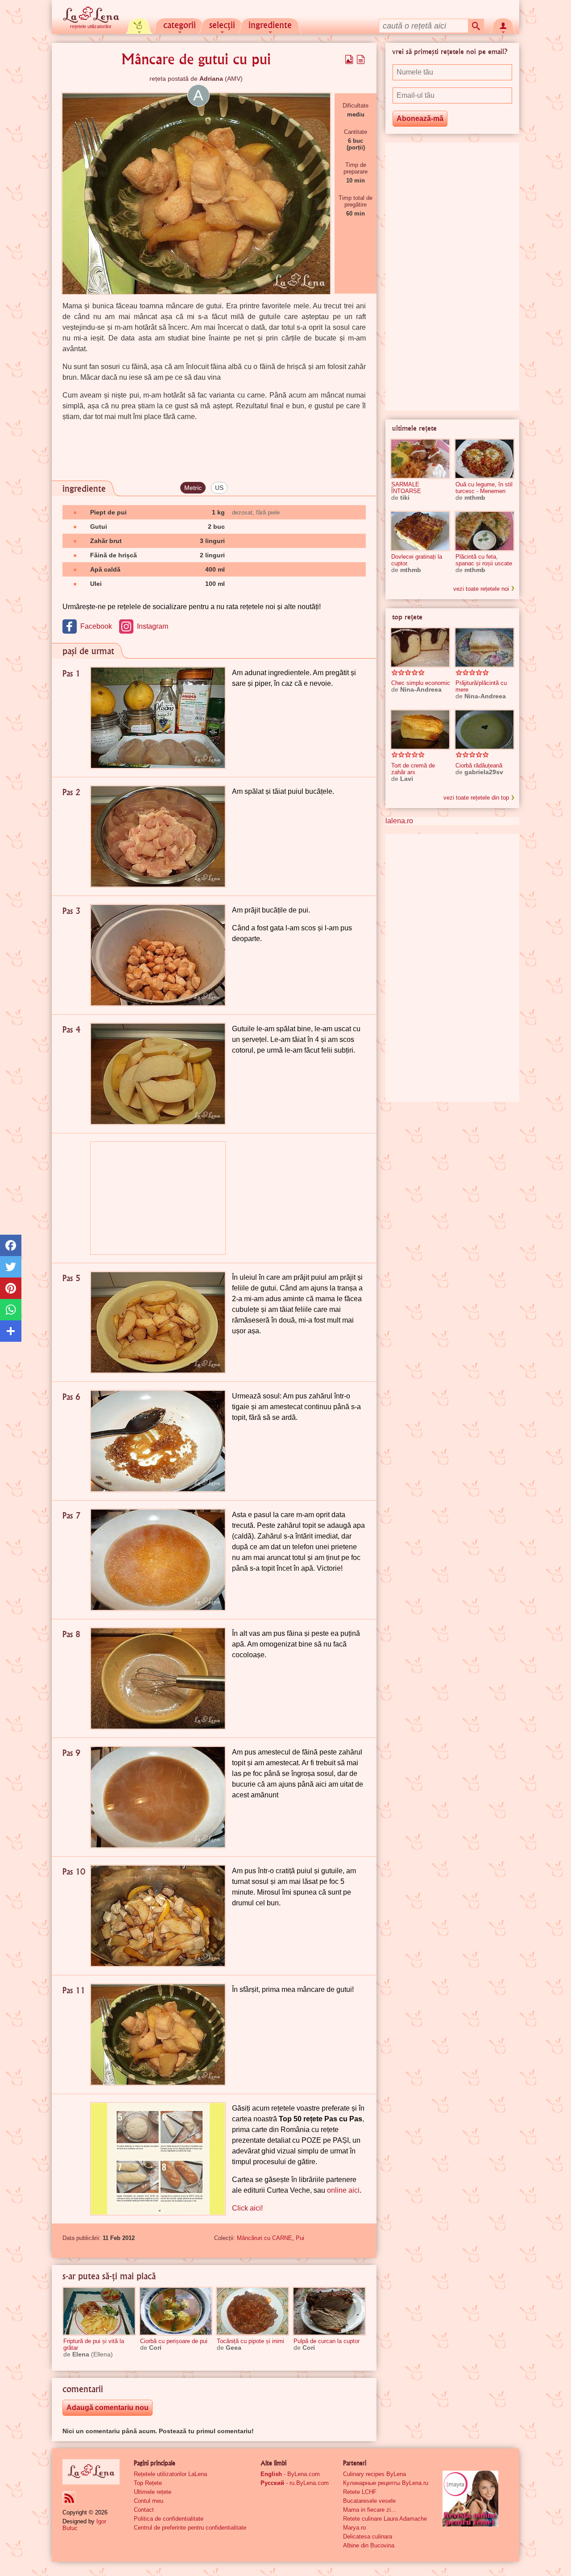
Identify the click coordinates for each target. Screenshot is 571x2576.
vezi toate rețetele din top (476, 798)
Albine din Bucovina (369, 2545)
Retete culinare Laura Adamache (385, 2519)
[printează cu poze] (349, 59)
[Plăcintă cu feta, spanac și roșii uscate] (484, 531)
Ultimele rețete (153, 2492)
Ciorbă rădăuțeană (479, 765)
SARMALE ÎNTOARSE (406, 488)
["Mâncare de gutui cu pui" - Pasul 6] (158, 1441)
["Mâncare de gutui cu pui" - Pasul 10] (158, 1916)
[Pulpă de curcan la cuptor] (329, 2311)
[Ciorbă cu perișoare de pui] (176, 2311)
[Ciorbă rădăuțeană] (484, 730)
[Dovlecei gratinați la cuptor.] (420, 531)
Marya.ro (354, 2528)
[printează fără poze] (361, 59)
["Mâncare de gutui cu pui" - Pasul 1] (158, 718)
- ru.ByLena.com (295, 2483)
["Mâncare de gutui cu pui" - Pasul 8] (158, 1678)
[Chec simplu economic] (420, 647)
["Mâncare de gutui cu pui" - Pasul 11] (158, 2035)
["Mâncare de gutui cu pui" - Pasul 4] (158, 1074)
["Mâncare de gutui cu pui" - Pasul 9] (158, 1797)
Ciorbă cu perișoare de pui (174, 2341)
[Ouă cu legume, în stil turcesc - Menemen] (484, 459)
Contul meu (149, 2501)
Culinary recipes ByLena (374, 2474)
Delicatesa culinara (368, 2537)
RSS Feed (69, 2498)
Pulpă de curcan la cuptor (327, 2341)
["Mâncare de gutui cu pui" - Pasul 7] (158, 1560)
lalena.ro (399, 821)
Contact (144, 2510)
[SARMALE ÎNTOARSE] (420, 459)
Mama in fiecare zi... (370, 2510)
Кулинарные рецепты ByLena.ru (386, 2483)
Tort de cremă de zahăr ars (413, 769)
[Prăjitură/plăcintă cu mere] (484, 647)
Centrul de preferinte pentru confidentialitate (190, 2528)
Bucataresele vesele (369, 2501)
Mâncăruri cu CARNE (265, 2238)
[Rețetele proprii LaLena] (139, 25)
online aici (343, 2190)
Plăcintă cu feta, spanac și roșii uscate (484, 560)
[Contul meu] (503, 25)
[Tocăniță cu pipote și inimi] (252, 2311)
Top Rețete (148, 2483)
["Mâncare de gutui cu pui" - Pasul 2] (158, 836)
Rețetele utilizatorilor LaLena (170, 2474)
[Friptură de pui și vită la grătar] (99, 2311)
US (219, 488)
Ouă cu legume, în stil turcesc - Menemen (484, 488)
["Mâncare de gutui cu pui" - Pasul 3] (158, 955)
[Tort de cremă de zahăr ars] (420, 730)
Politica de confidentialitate (169, 2519)
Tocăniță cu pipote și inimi (250, 2341)
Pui (300, 2238)
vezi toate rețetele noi (481, 589)
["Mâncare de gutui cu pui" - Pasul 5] (158, 1322)
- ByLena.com (290, 2474)
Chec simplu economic (421, 683)
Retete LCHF (360, 2492)
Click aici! (247, 2208)
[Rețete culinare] (91, 2472)
